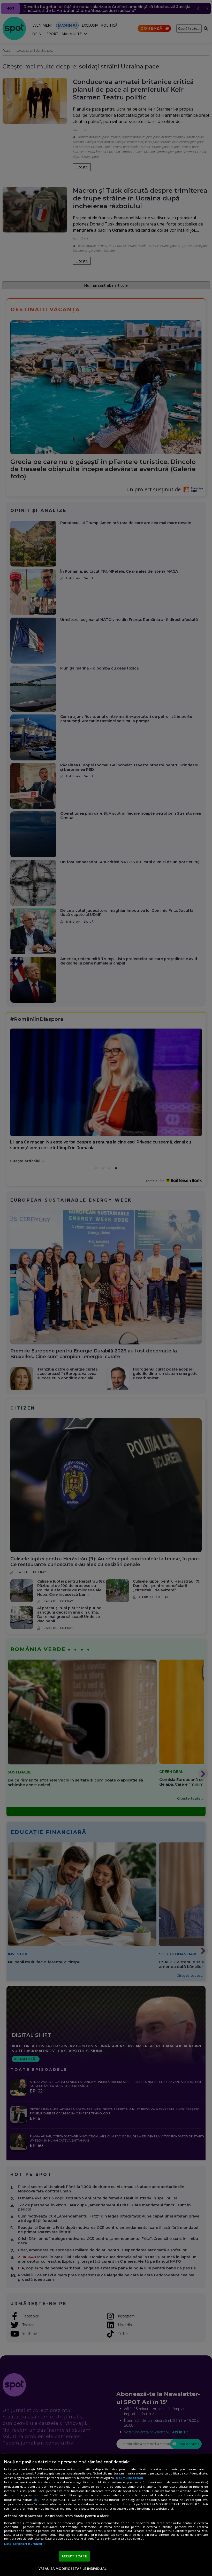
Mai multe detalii (129, 2478)
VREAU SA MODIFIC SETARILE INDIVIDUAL (73, 2569)
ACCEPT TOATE (74, 2556)
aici (36, 2500)
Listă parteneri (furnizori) (24, 2544)
